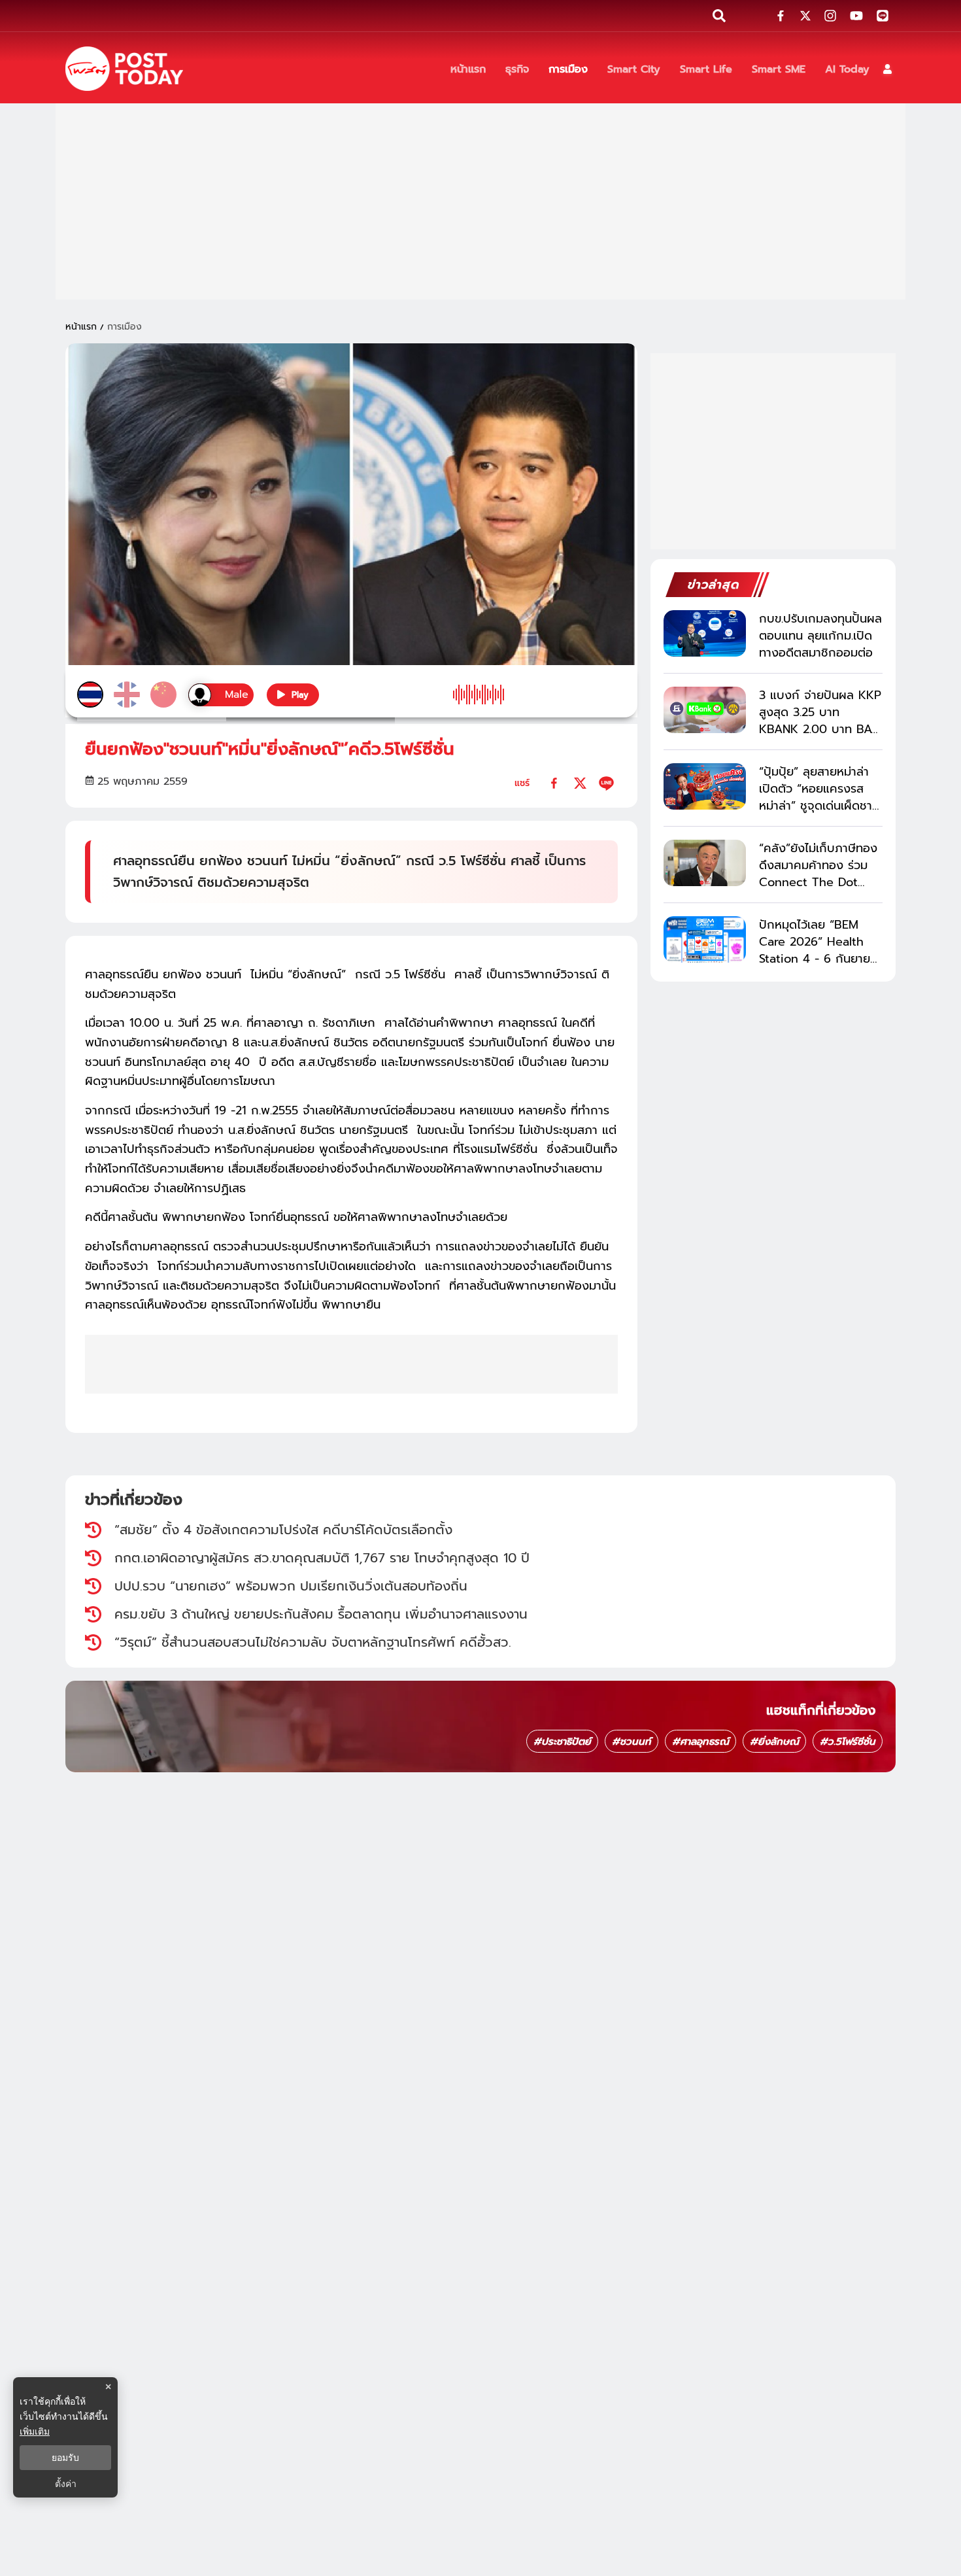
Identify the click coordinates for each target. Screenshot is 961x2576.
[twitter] (580, 783)
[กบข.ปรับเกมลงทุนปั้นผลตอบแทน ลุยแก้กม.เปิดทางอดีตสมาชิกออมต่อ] (705, 633)
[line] (606, 783)
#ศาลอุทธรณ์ (700, 1742)
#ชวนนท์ (632, 1742)
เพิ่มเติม (35, 2431)
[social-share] (781, 16)
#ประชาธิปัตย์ (562, 1742)
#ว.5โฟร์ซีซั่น (848, 1742)
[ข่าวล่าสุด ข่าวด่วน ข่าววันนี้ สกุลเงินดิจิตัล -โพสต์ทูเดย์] (124, 69)
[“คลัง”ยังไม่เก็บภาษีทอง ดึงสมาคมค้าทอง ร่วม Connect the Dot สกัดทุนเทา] (705, 863)
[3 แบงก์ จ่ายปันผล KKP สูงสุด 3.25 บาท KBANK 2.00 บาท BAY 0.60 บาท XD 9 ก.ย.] (705, 710)
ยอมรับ (65, 2458)
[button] (887, 69)
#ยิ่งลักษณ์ (774, 1742)
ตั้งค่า (66, 2484)
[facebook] (554, 783)
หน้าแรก (81, 327)
